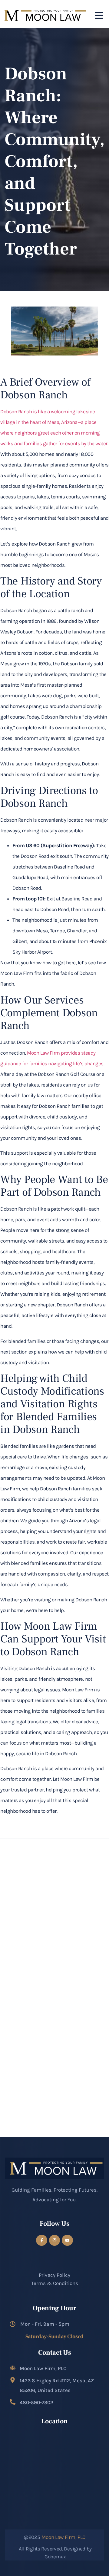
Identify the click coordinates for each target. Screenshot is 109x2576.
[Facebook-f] (41, 2240)
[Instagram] (54, 2240)
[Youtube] (67, 2240)
